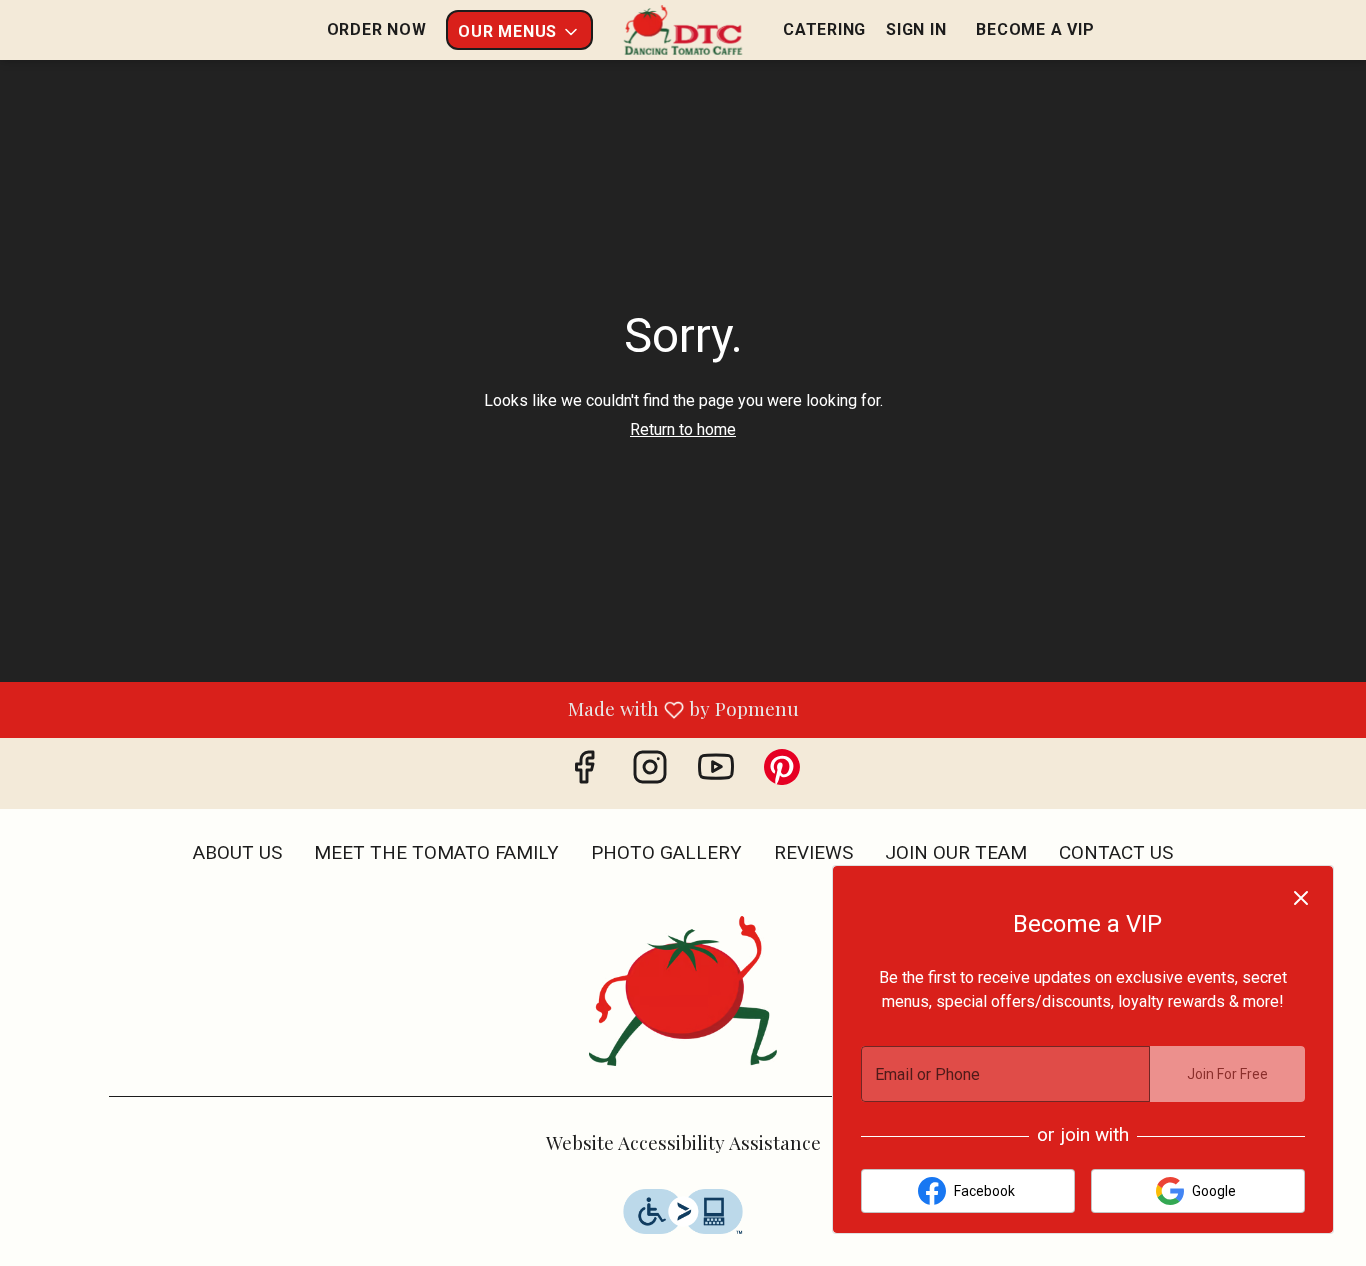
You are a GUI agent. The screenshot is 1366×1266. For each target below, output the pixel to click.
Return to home (683, 429)
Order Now (377, 29)
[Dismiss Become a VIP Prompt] (1301, 898)
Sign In (916, 29)
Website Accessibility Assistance (683, 1142)
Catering (824, 29)
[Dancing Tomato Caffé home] (683, 30)
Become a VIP (1035, 29)
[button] (519, 30)
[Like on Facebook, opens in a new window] (584, 773)
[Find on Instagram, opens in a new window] (650, 773)
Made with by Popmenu (407, 708)
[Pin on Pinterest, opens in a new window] (782, 773)
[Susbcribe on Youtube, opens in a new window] (716, 773)
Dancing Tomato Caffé (683, 991)
